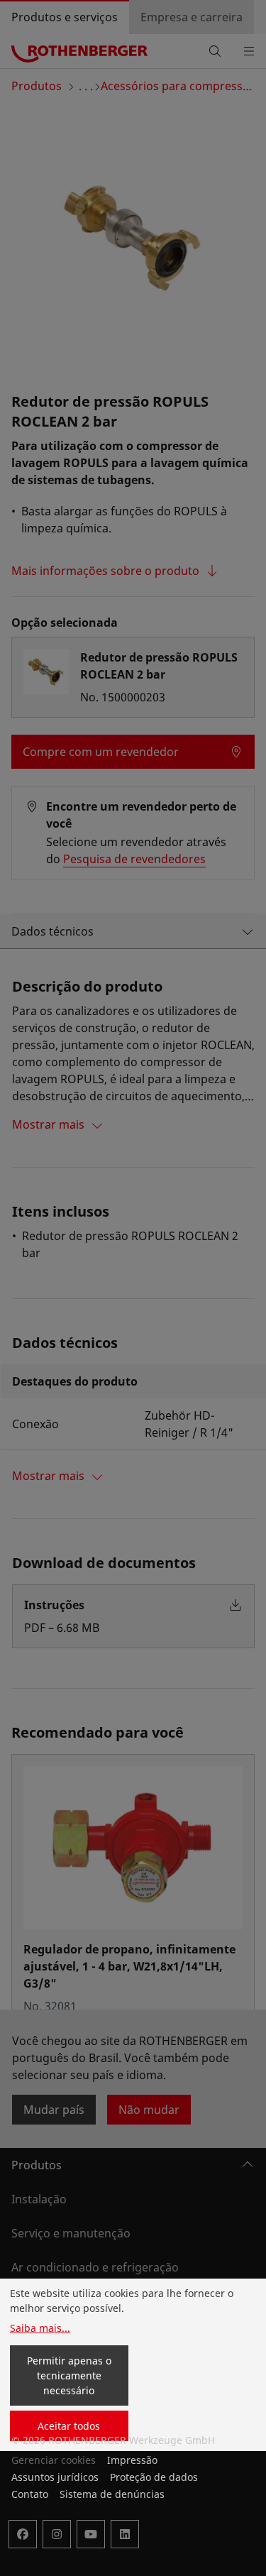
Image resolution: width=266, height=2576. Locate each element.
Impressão (132, 2460)
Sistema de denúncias (112, 2494)
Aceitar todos (69, 2426)
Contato (30, 2494)
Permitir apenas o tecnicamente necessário (69, 2375)
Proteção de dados (154, 2477)
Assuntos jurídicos (55, 2477)
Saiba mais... (40, 2328)
